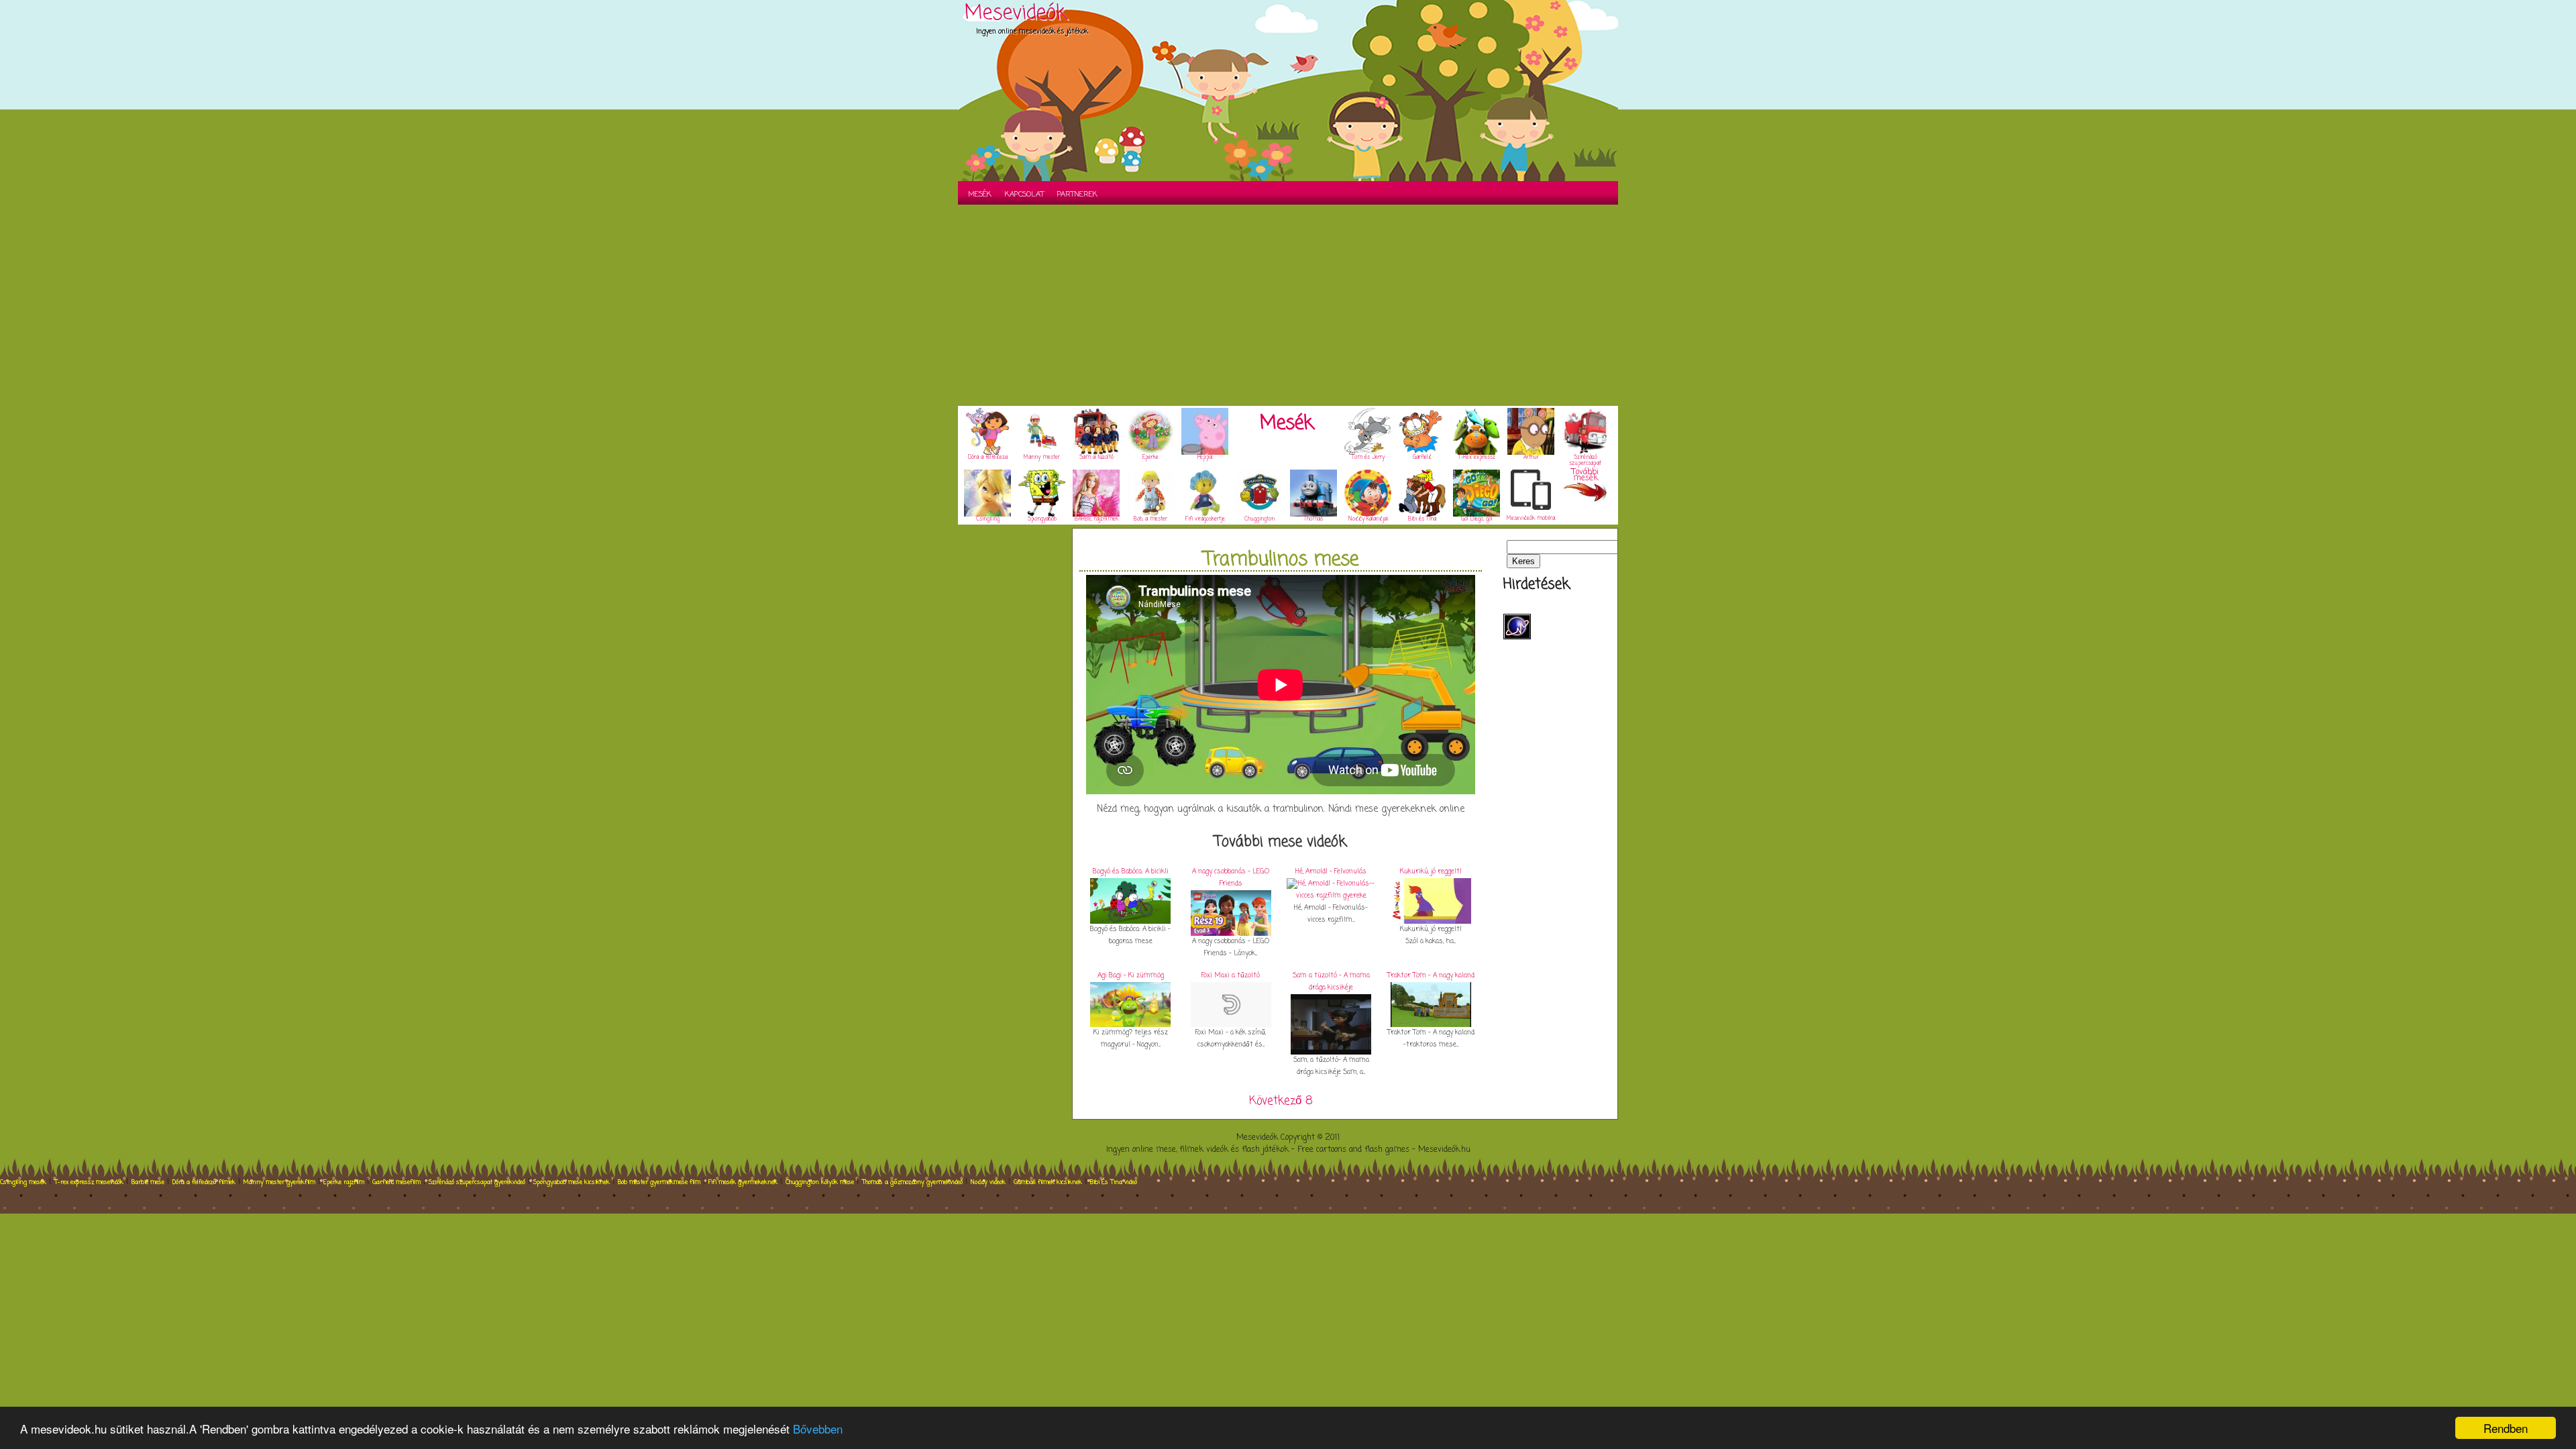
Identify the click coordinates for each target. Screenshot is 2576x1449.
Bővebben (818, 1429)
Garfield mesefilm (396, 1182)
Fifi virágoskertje (1205, 519)
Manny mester (1042, 458)
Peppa (1205, 458)
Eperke (1150, 458)
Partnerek (1077, 195)
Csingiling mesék (23, 1182)
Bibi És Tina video (1114, 1182)
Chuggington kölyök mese (820, 1182)
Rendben (2506, 1428)
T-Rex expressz (1477, 458)
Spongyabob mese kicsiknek (572, 1182)
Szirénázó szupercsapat (1585, 461)
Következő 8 (1281, 1101)
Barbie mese (148, 1182)
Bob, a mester (1150, 519)
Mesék (980, 195)
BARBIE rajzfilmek (1096, 519)
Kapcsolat (1024, 195)
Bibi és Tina (1422, 519)
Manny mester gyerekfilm (279, 1182)
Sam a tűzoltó (1096, 458)
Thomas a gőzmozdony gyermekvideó (912, 1182)
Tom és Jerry (1368, 458)
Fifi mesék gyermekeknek (743, 1182)
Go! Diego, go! (1477, 519)
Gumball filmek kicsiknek (1048, 1182)
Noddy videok (988, 1182)
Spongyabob (1042, 519)
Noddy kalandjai (1368, 519)
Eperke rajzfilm (344, 1182)
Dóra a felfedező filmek (204, 1182)
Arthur (1531, 458)
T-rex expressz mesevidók (89, 1182)
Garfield (1422, 458)
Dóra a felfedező (988, 458)
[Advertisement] (1288, 305)
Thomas (1313, 519)
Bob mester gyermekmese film (659, 1182)
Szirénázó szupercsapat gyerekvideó (477, 1182)
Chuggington (1259, 519)
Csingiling (988, 519)
